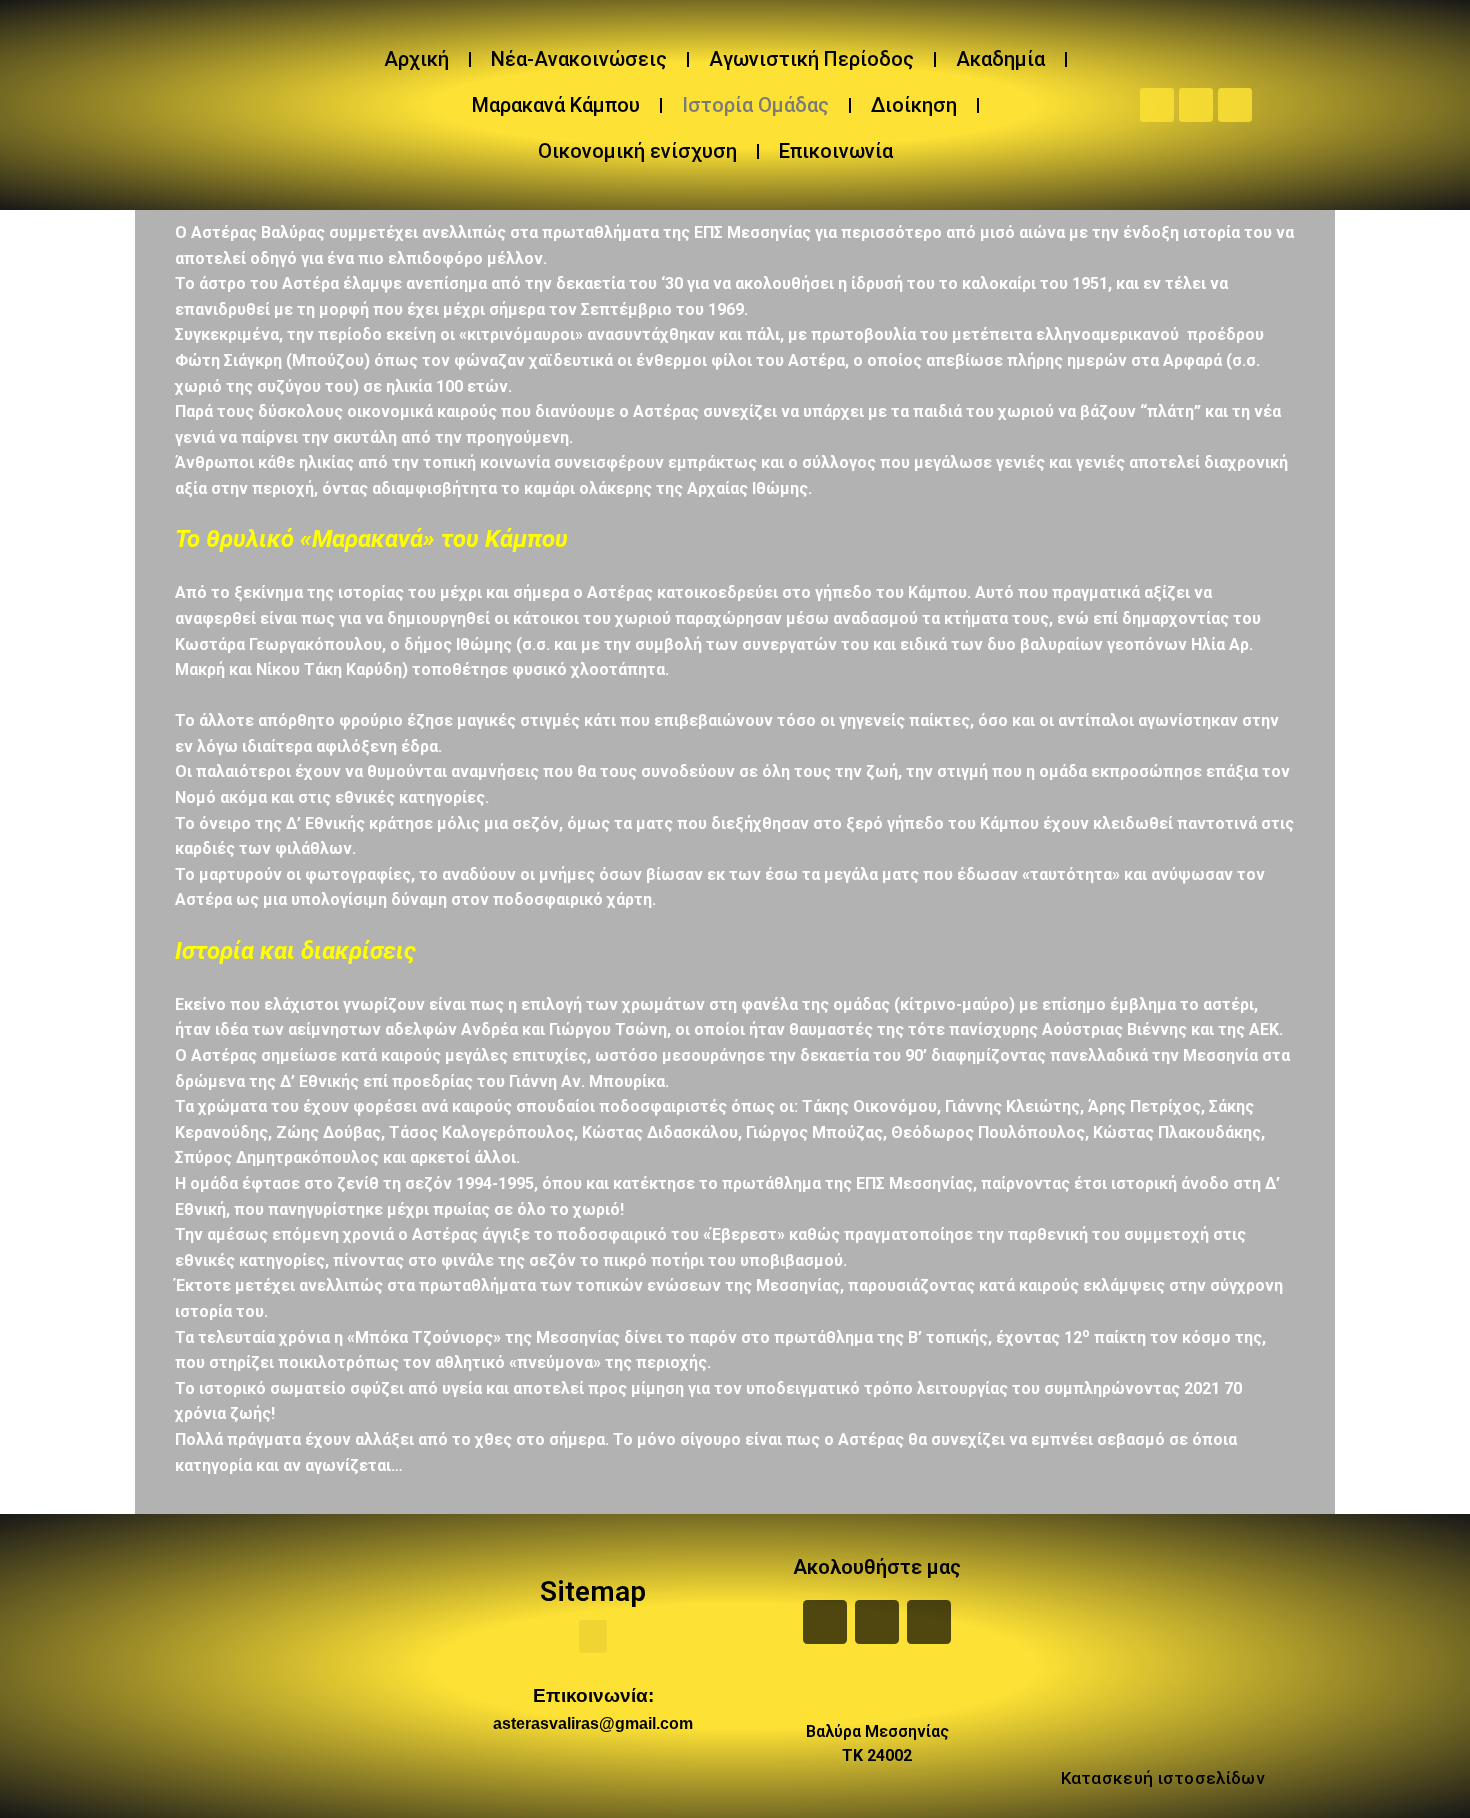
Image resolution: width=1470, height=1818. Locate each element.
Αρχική (416, 59)
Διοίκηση (914, 105)
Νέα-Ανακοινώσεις (579, 59)
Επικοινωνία (836, 151)
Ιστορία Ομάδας (755, 105)
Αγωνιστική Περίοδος (811, 59)
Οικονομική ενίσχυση (637, 151)
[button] (593, 1636)
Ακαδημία (1000, 59)
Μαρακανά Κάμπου (556, 105)
